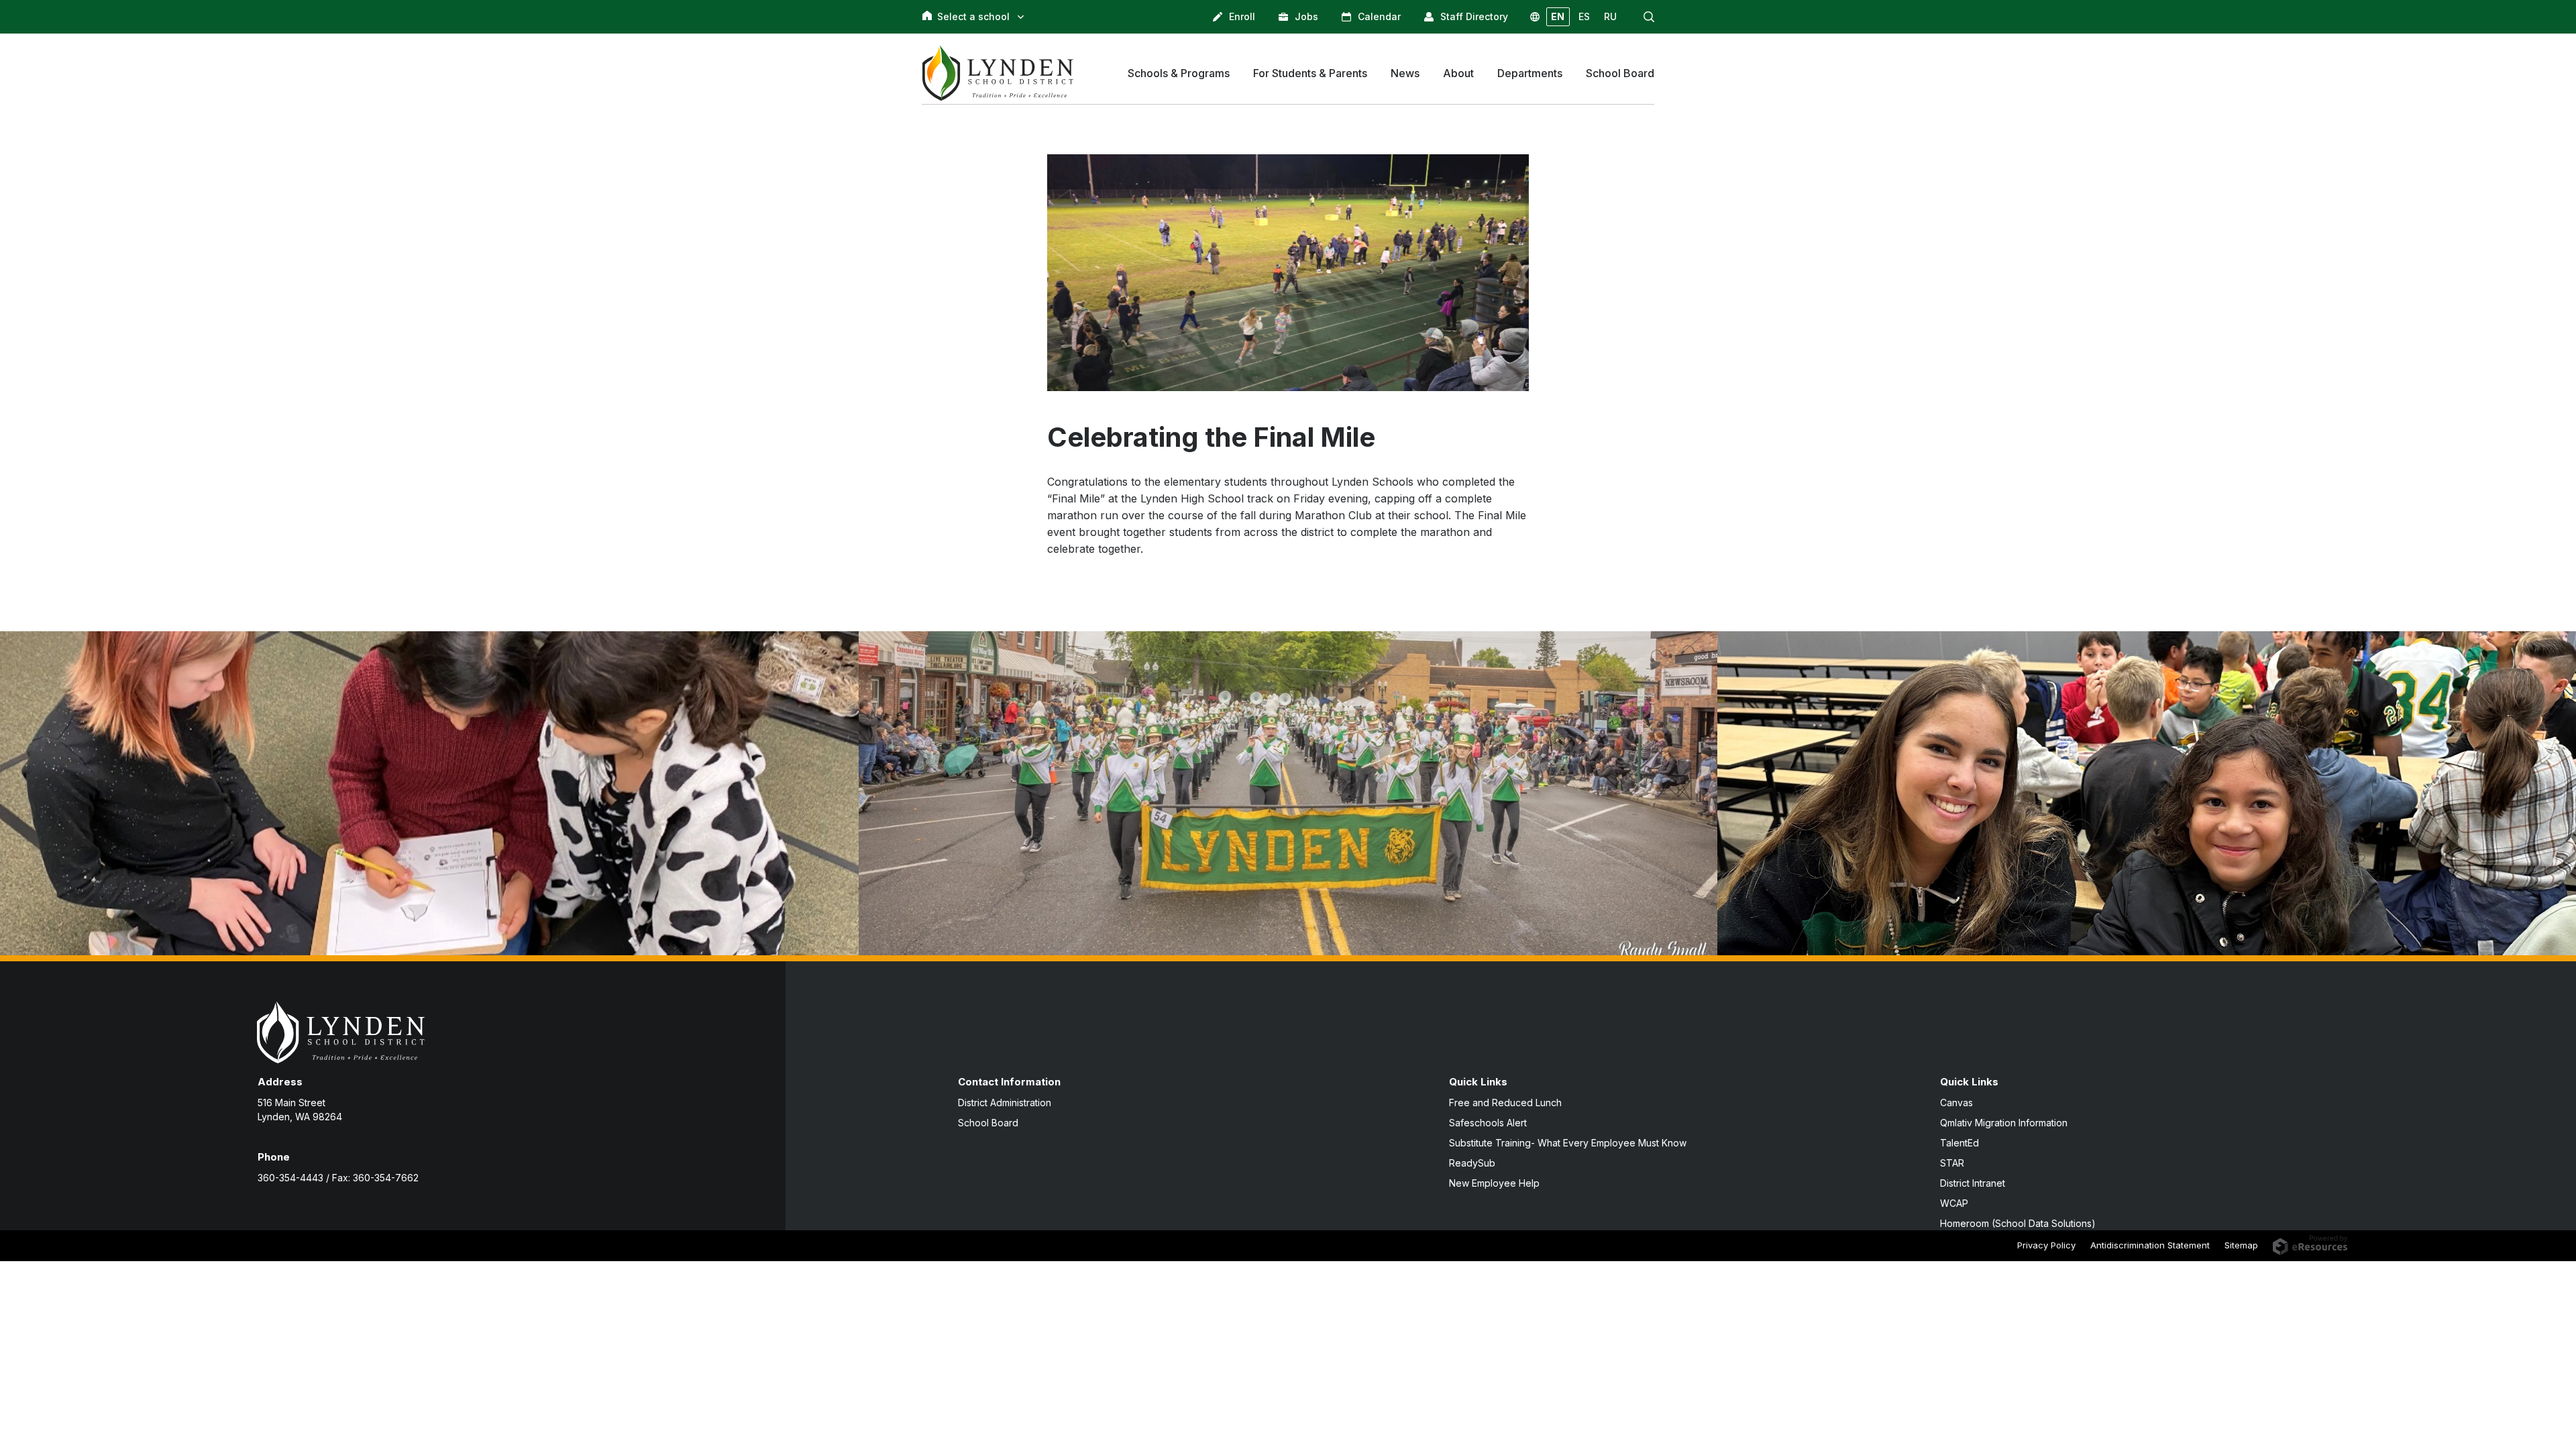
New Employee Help (1494, 1183)
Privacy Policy (2046, 1245)
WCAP (1954, 1203)
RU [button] (1610, 16)
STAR (1952, 1163)
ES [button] (1584, 16)
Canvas (1956, 1103)
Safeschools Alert (1488, 1123)
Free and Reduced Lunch (1505, 1103)
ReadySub (1472, 1163)
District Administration (1005, 1103)
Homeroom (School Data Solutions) (2018, 1223)
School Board (988, 1123)
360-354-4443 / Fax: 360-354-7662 (338, 1178)
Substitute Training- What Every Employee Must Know (1568, 1143)
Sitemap (2241, 1245)
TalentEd (1960, 1143)
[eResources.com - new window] (2310, 1244)
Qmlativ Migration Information (2004, 1123)
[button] (1649, 17)
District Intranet (1973, 1183)
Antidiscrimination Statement (2150, 1245)
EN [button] (1558, 16)
